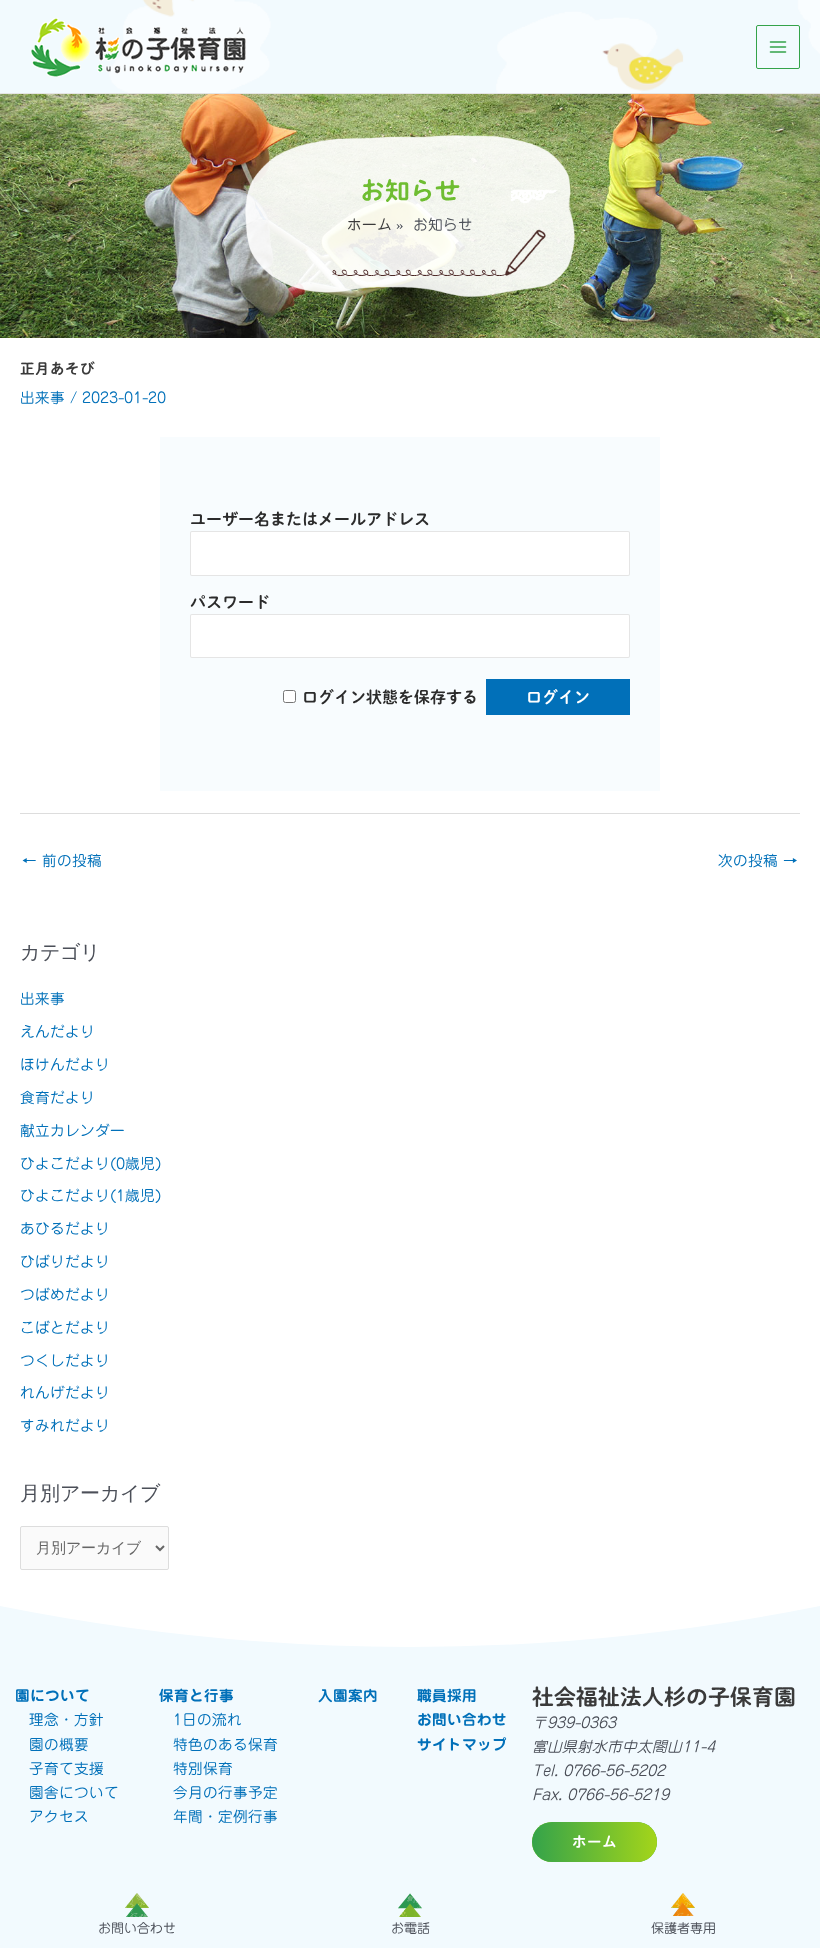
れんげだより (65, 1392)
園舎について (74, 1792)
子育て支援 (66, 1768)
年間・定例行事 (225, 1816)
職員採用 (447, 1695)
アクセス (59, 1816)
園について (52, 1695)
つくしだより (65, 1360)
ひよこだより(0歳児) (90, 1163)
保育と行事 (196, 1695)
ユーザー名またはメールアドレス (310, 519)
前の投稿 (62, 860)
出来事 (42, 397)
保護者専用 (683, 1928)
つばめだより (65, 1294)
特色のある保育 (225, 1744)
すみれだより (65, 1425)
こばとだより (65, 1327)
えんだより (57, 1031)
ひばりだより (65, 1261)
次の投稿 (758, 860)
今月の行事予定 (225, 1792)
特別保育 (203, 1768)
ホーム (369, 224)
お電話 (410, 1928)
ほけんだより (65, 1064)
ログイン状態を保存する (390, 697)
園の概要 (59, 1744)
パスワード (230, 602)
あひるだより (65, 1228)
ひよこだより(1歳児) (90, 1195)
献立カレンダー (72, 1130)
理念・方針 (66, 1719)
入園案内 (348, 1695)
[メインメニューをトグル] (778, 47)
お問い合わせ (462, 1719)
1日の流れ (207, 1719)
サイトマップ (462, 1744)
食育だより (57, 1097)
